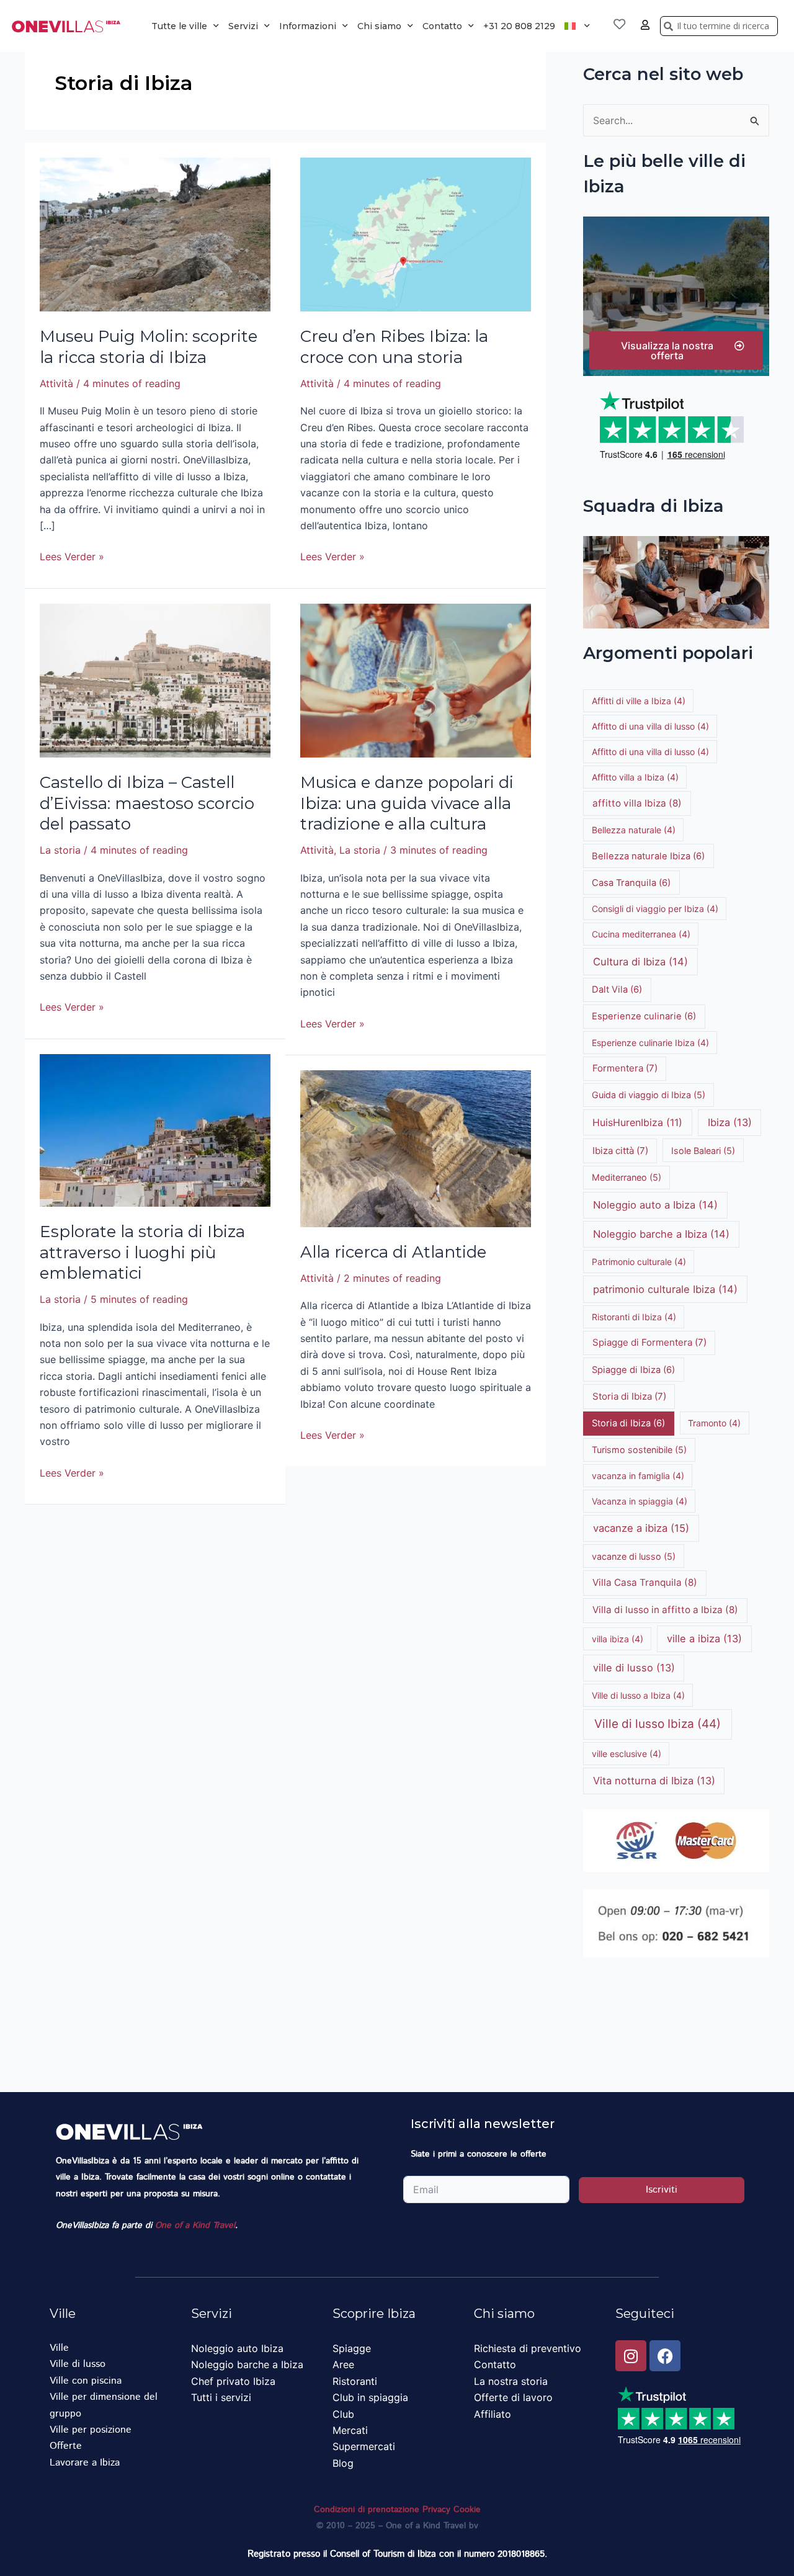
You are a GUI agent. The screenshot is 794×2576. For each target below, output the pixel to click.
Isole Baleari (703, 1151)
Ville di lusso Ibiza (658, 1724)
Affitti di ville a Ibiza (639, 701)
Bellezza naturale (634, 830)
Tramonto (714, 1423)
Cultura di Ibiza (640, 962)
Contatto (442, 26)
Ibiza (730, 1122)
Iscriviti (662, 2190)
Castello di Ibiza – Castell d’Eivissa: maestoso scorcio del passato (147, 803)
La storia (60, 850)
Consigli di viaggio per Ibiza (655, 909)
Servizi (243, 26)
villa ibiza (618, 1639)
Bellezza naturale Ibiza (648, 856)
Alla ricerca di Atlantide (393, 1252)
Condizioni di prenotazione (367, 2510)
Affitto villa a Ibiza (635, 777)
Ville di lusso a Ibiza (638, 1695)
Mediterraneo (627, 1177)
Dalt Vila (617, 990)
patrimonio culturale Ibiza (665, 1289)
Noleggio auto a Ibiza (655, 1205)
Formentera (625, 1068)
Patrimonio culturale (639, 1262)
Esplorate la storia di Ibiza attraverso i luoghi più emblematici (142, 1253)
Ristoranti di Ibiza (634, 1317)
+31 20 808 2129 (519, 26)
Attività (56, 383)
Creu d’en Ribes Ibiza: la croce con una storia (394, 347)
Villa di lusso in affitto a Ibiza (665, 1610)
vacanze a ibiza (641, 1528)
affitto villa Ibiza (637, 803)
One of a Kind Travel (195, 2225)
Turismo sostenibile (639, 1450)
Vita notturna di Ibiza (654, 1781)
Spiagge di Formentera (649, 1342)
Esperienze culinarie (644, 1016)
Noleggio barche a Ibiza (661, 1234)
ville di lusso (634, 1668)
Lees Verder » (72, 556)
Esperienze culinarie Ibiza (650, 1043)
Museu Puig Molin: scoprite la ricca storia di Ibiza (149, 347)
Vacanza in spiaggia (640, 1501)
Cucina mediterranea (641, 934)
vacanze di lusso (634, 1556)
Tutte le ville (179, 26)
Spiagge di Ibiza (633, 1370)
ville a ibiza (704, 1639)
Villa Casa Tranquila (645, 1582)
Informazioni (308, 26)
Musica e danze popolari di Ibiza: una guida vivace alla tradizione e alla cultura (407, 803)
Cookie (467, 2510)
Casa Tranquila (631, 883)
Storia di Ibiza (629, 1396)
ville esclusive (627, 1754)
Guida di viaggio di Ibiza (649, 1095)
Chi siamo (379, 26)
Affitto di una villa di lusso (650, 726)
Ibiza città (620, 1151)
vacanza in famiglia (638, 1476)
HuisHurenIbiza (637, 1122)
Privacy (436, 2510)
